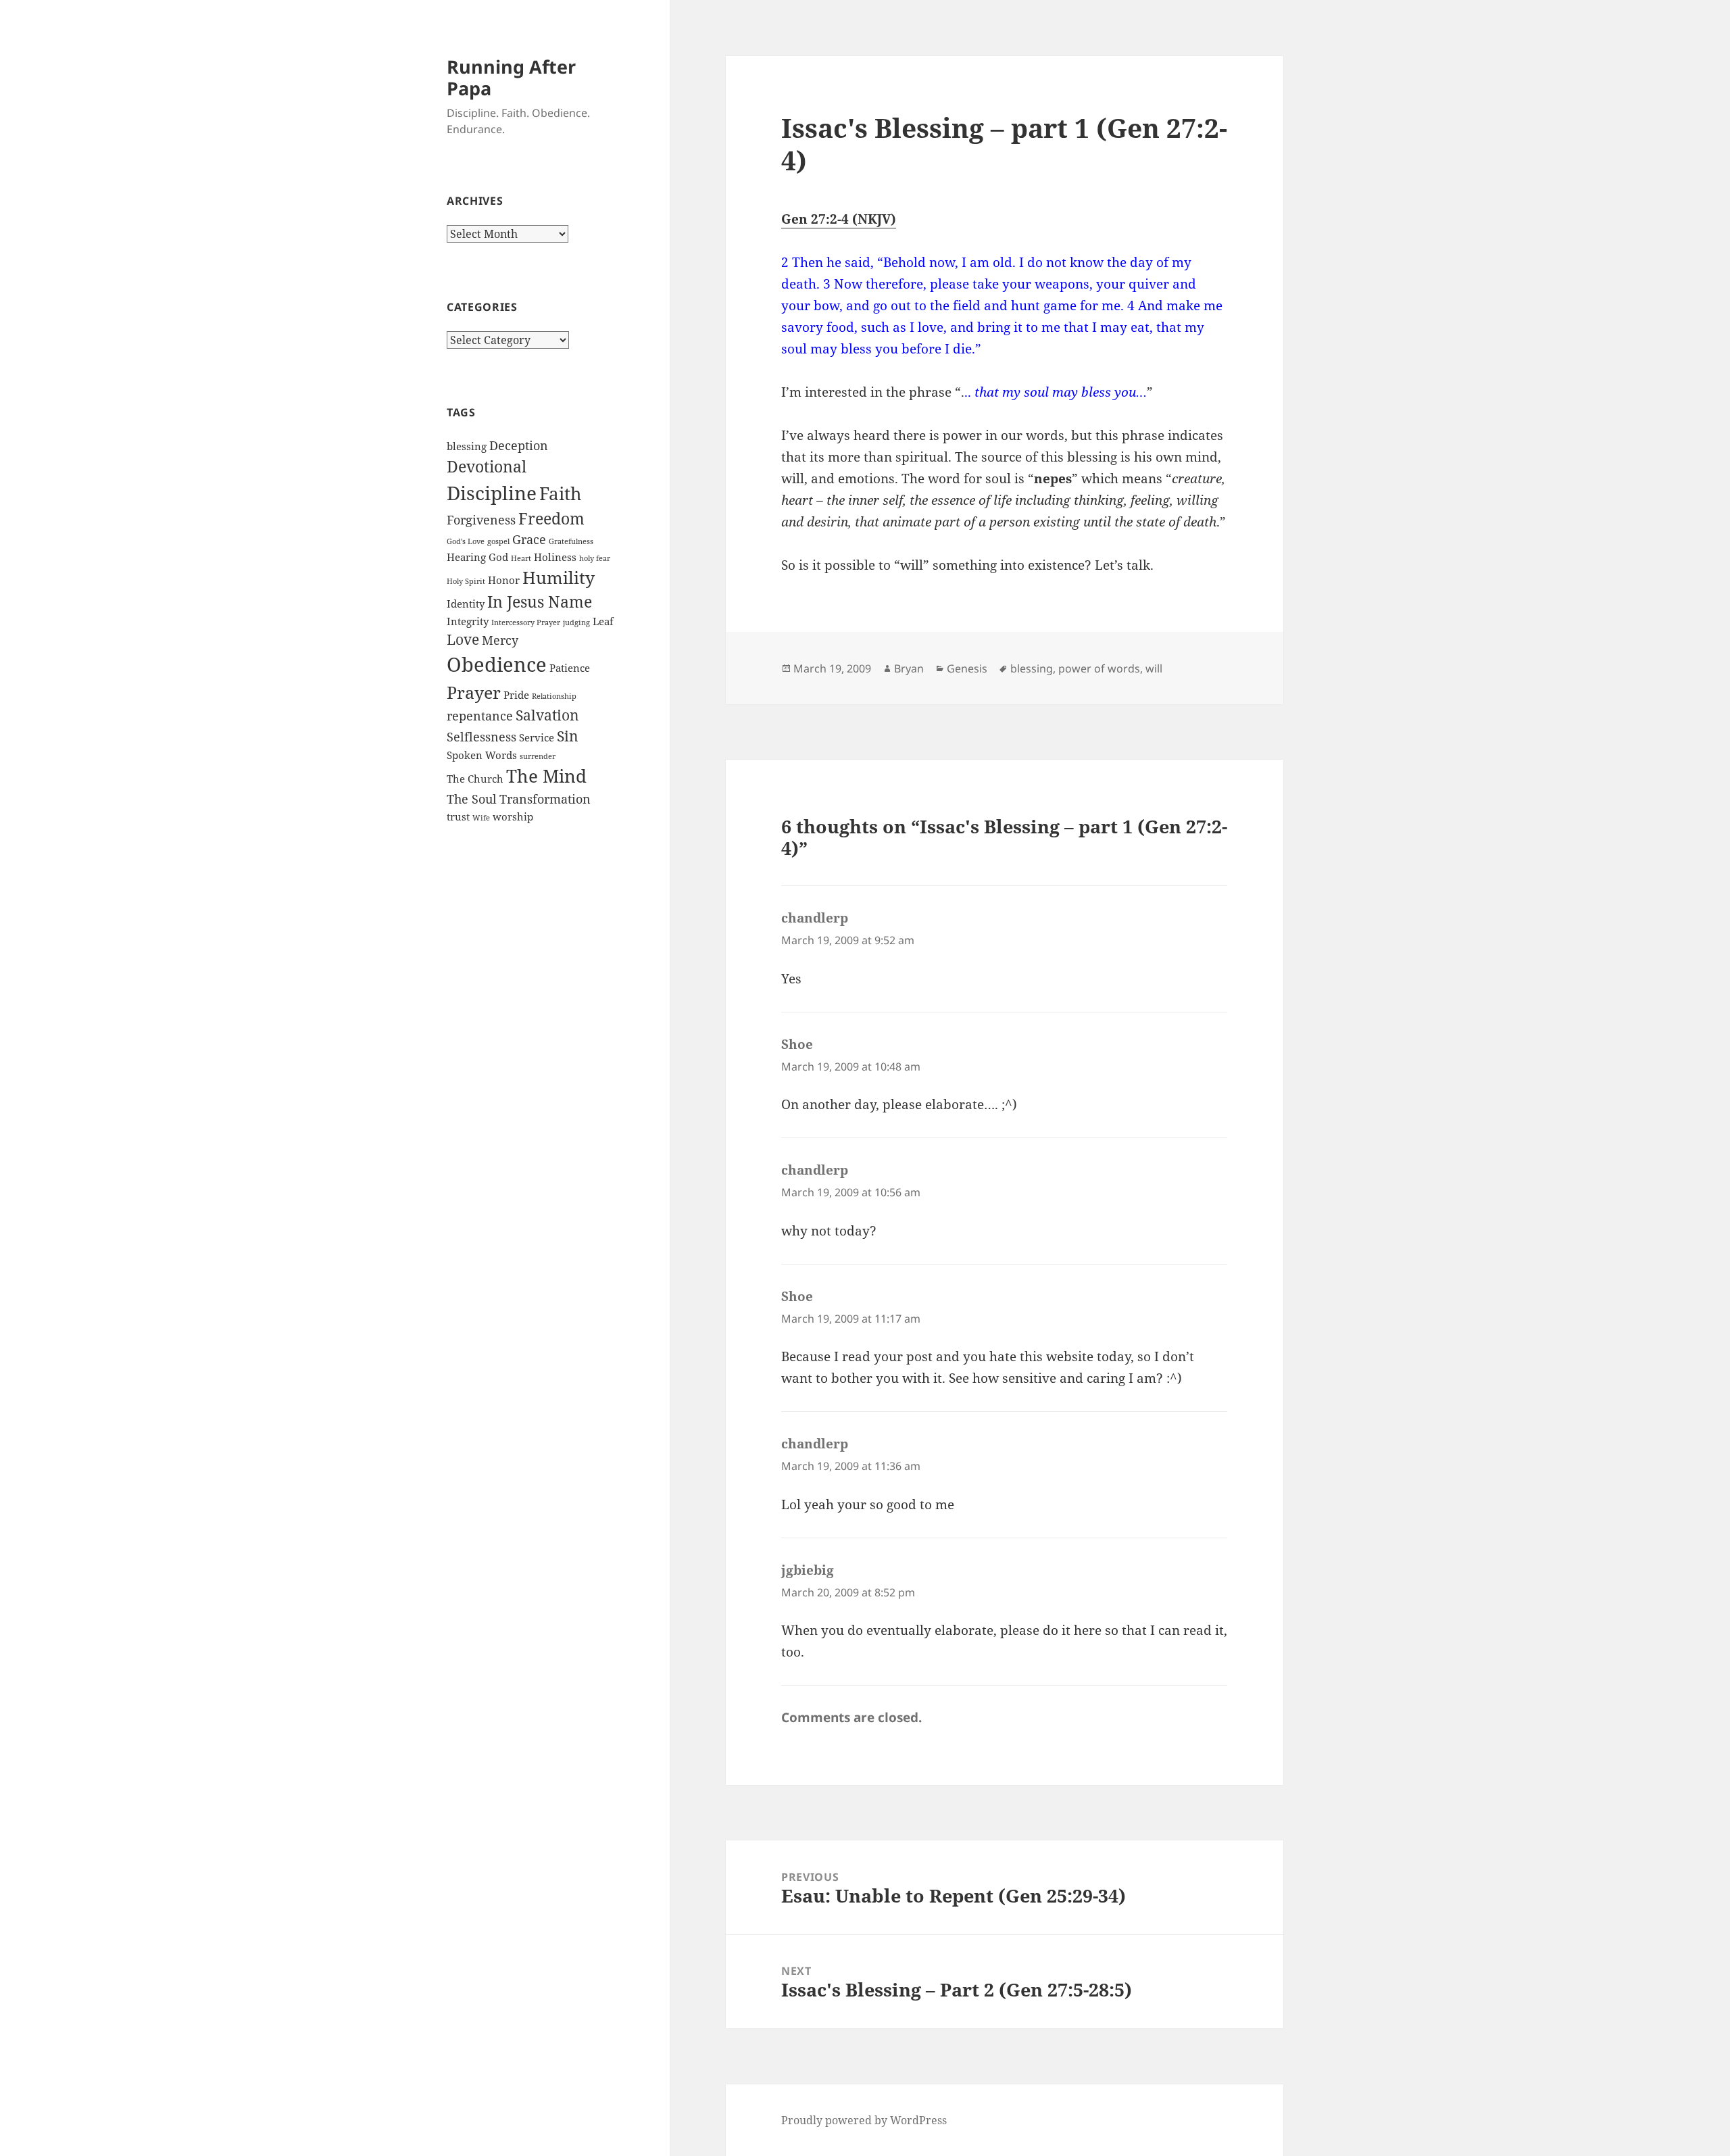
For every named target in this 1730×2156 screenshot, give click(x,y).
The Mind (546, 776)
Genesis (967, 668)
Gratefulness (571, 541)
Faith (561, 493)
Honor (504, 580)
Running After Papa (511, 77)
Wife (481, 818)
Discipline (492, 493)
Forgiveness (481, 520)
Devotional (487, 466)
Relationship (554, 696)
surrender (538, 756)
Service (537, 737)
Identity (466, 604)
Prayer (474, 692)
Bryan (909, 668)
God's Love (466, 541)
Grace (529, 539)
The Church (475, 779)
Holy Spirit (466, 581)
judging (576, 622)
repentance (480, 716)
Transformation (545, 799)
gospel (498, 541)
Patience (570, 668)
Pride (516, 695)
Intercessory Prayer (526, 622)
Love (463, 639)
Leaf (603, 621)
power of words (1099, 668)
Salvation (547, 715)
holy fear (595, 558)
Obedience (497, 664)
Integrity (468, 621)
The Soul (472, 799)
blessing (467, 446)
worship (513, 816)
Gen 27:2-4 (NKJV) (839, 219)
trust (458, 816)
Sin (568, 736)
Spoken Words (482, 755)
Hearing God (477, 557)
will (1154, 668)
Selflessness (481, 737)
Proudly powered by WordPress (864, 2120)
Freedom (551, 518)
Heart (521, 558)
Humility (559, 578)
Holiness (555, 557)
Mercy (500, 640)
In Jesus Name (540, 602)
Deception (519, 445)
